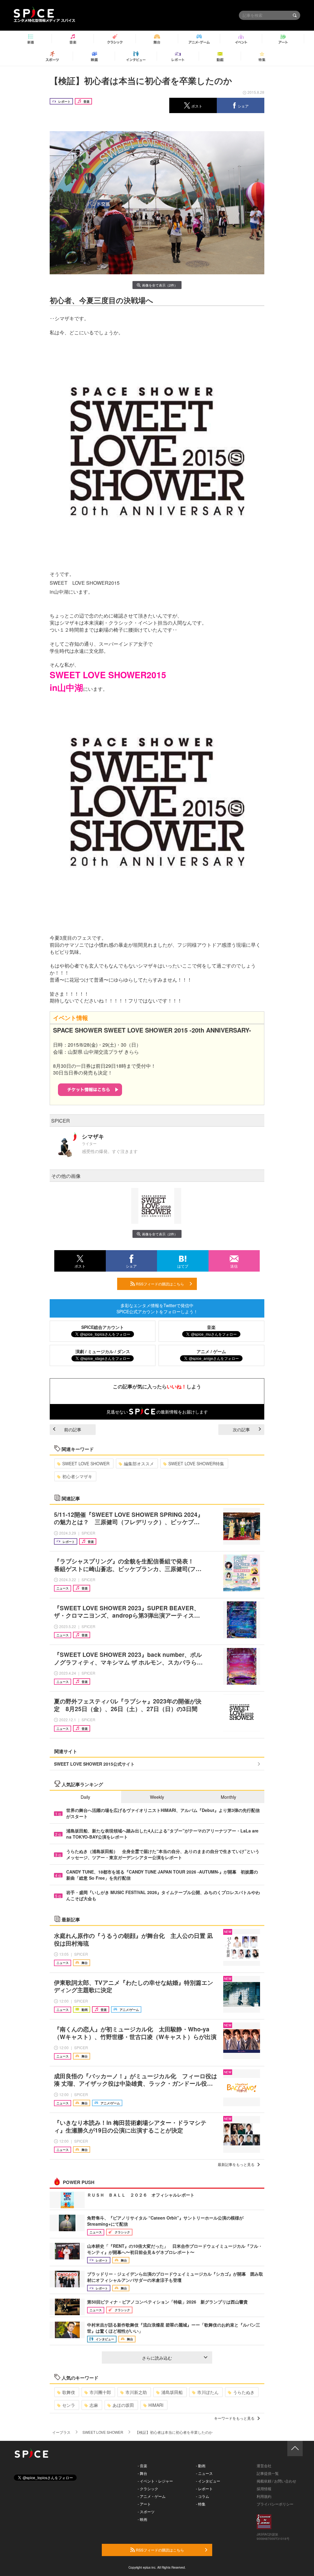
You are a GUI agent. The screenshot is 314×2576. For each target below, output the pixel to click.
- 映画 (142, 2519)
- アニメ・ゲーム (152, 2496)
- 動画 (201, 2466)
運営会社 (264, 2466)
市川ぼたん (208, 2392)
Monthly (228, 1797)
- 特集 (201, 2504)
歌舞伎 (69, 2392)
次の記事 (241, 1429)
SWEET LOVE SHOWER (86, 1463)
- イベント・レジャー (155, 2481)
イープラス (61, 2432)
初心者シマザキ (77, 1476)
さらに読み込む (157, 2358)
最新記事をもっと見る (236, 2164)
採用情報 (264, 2488)
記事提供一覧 (268, 2473)
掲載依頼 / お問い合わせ (276, 2481)
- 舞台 (142, 2473)
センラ (69, 2405)
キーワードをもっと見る (234, 2418)
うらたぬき (244, 2392)
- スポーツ (146, 2511)
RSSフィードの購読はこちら (159, 1284)
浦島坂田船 (172, 2392)
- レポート (204, 2488)
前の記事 (73, 1429)
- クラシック (148, 2488)
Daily (85, 1797)
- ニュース (204, 2473)
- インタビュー (208, 2481)
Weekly (157, 1797)
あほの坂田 (123, 2405)
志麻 (94, 2405)
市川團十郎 (100, 2392)
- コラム (203, 2496)
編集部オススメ (139, 1463)
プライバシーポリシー (275, 2504)
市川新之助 (136, 2392)
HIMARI (156, 2405)
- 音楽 (142, 2466)
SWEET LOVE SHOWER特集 (196, 1463)
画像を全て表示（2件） (160, 285)
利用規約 (264, 2496)
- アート (144, 2504)
